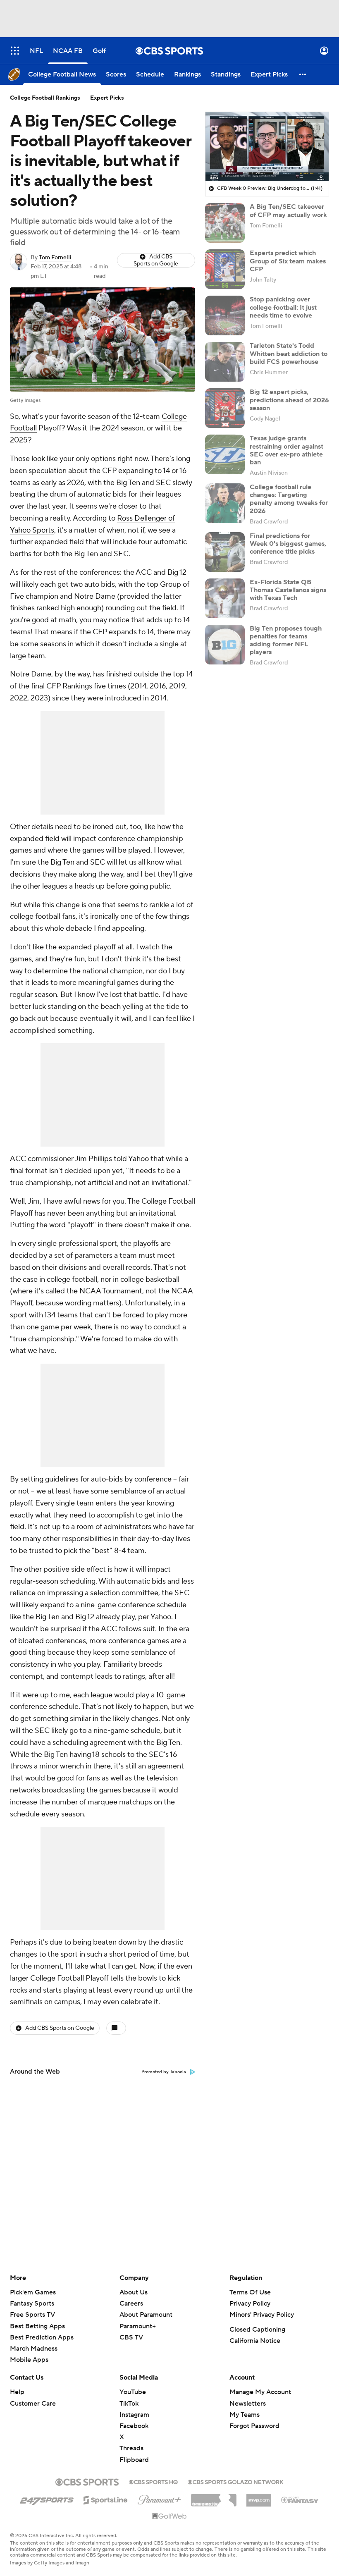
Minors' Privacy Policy (262, 2315)
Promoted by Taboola (164, 2072)
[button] (15, 51)
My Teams (245, 2415)
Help (17, 2392)
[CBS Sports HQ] (153, 2481)
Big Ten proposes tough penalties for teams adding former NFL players (286, 640)
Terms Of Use (250, 2292)
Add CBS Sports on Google (156, 260)
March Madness (34, 2349)
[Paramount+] (159, 2498)
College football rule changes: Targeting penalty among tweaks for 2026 (289, 499)
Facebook (134, 2426)
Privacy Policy (250, 2304)
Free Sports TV (32, 2315)
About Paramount (146, 2315)
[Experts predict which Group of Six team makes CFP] (225, 269)
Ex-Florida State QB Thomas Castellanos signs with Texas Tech (288, 590)
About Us (134, 2292)
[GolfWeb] (169, 2516)
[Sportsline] (106, 2499)
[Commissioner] (214, 2497)
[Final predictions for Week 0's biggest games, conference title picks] (225, 552)
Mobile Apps (29, 2360)
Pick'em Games (33, 2292)
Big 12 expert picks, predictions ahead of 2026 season (289, 400)
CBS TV (131, 2337)
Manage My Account (260, 2392)
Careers (131, 2304)
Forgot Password (254, 2426)
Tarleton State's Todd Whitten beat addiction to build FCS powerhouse (289, 354)
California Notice (255, 2341)
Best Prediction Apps (42, 2337)
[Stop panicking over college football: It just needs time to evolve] (225, 315)
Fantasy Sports (32, 2304)
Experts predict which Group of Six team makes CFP (288, 261)
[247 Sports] (47, 2499)
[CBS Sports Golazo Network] (236, 2481)
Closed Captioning (257, 2330)
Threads (131, 2448)
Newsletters (248, 2404)
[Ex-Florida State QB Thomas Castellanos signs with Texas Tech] (225, 598)
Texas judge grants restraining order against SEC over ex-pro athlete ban (286, 450)
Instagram (134, 2415)
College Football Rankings (45, 98)
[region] (267, 147)
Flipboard (134, 2460)
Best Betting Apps (37, 2326)
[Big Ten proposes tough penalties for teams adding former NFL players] (225, 645)
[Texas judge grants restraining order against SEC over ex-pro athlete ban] (225, 454)
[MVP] (259, 2497)
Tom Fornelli (55, 258)
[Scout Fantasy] (300, 2500)
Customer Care (33, 2404)
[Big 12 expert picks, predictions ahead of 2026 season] (225, 408)
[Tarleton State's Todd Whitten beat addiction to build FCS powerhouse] (225, 362)
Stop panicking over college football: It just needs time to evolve (283, 307)
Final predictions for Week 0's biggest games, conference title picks (288, 544)
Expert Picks (107, 98)
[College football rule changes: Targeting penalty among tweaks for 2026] (225, 503)
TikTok (129, 2404)
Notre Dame (95, 596)
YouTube (133, 2392)
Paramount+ (138, 2326)
